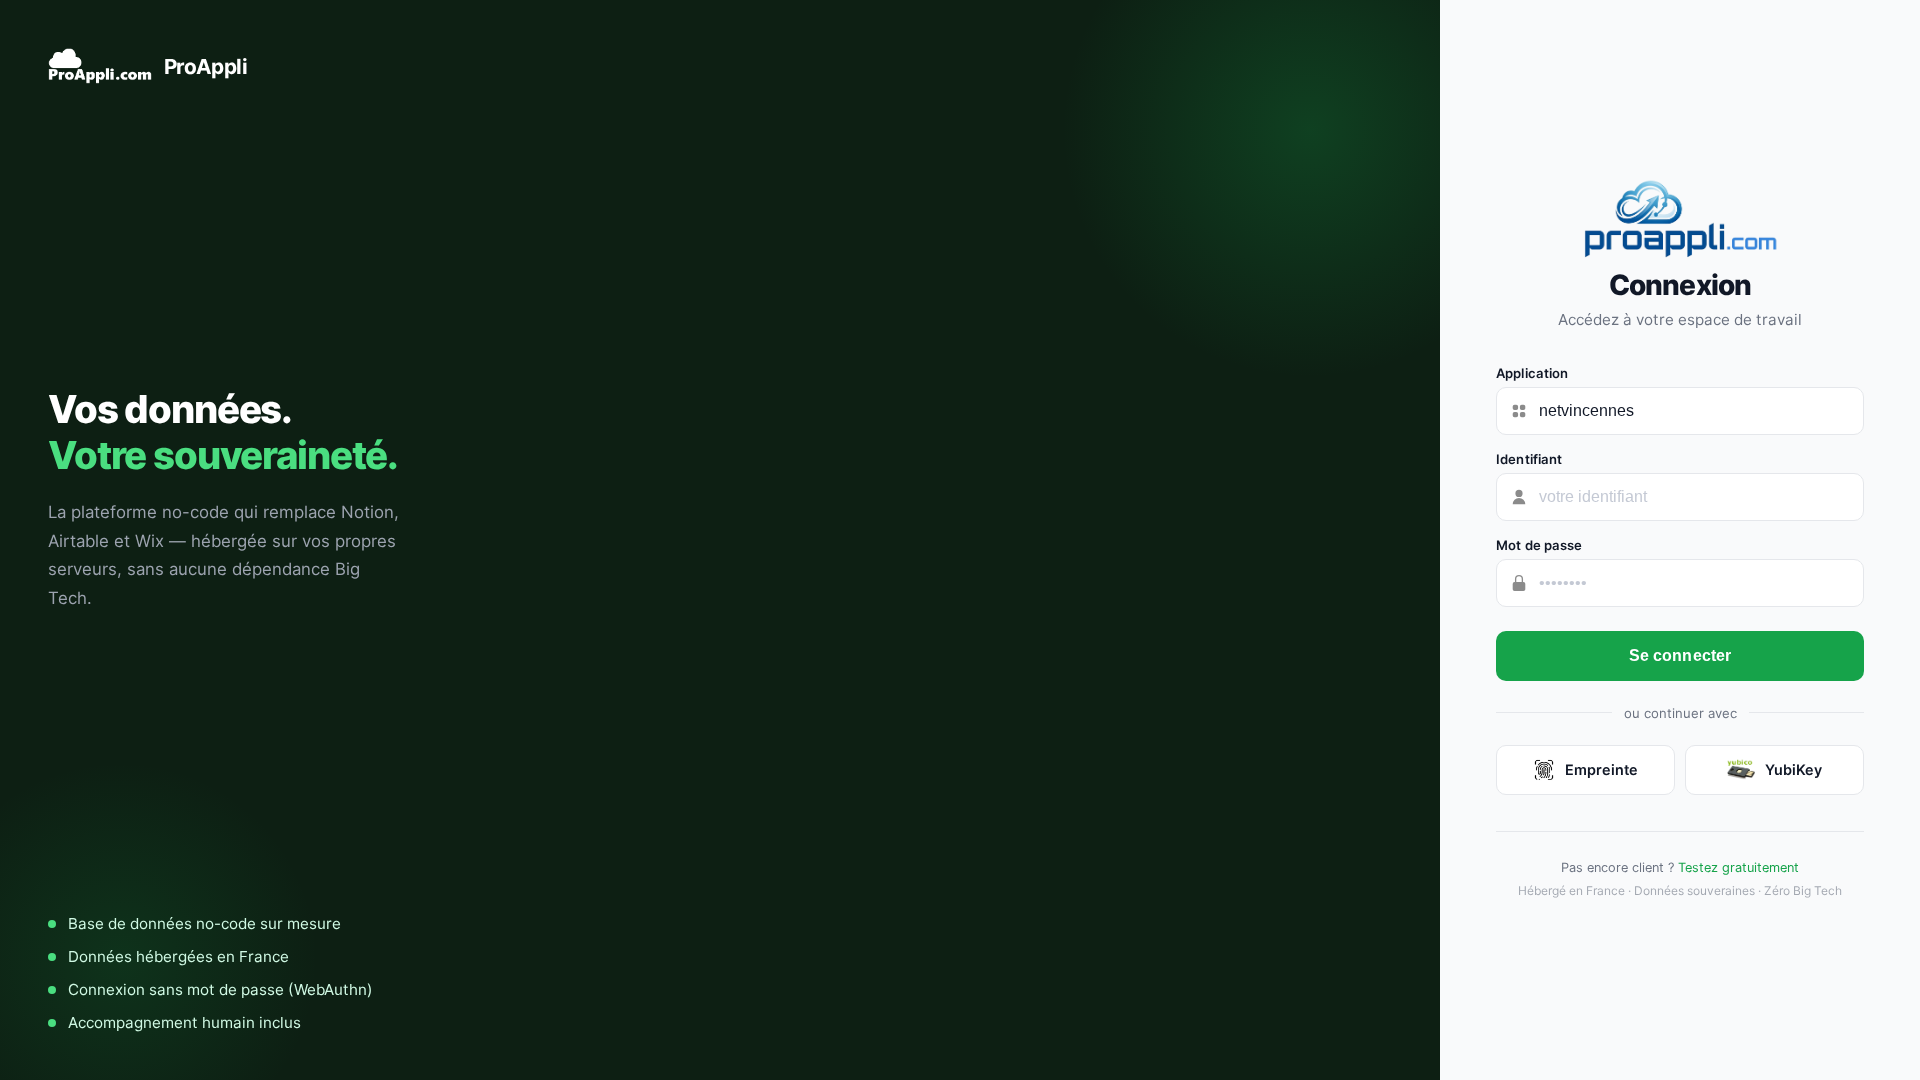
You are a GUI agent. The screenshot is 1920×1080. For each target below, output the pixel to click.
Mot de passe (1539, 545)
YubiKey (1793, 769)
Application (1532, 373)
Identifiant (1529, 459)
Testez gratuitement (1738, 867)
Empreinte (1601, 769)
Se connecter (1680, 655)
